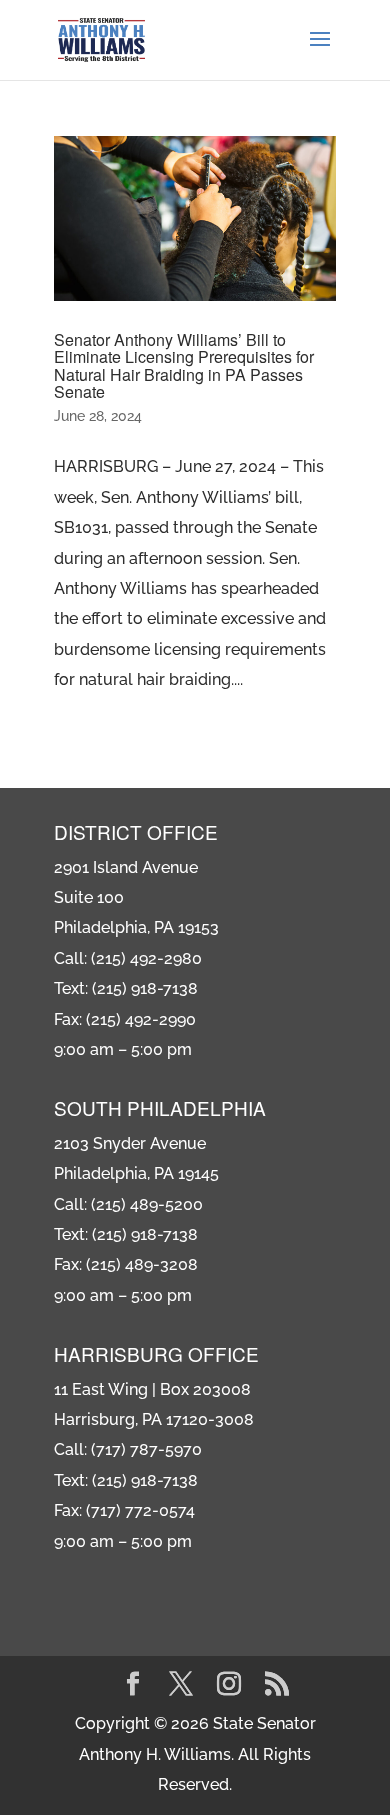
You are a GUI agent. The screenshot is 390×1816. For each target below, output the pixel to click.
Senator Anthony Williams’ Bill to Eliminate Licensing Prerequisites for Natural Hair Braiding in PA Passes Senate (184, 366)
